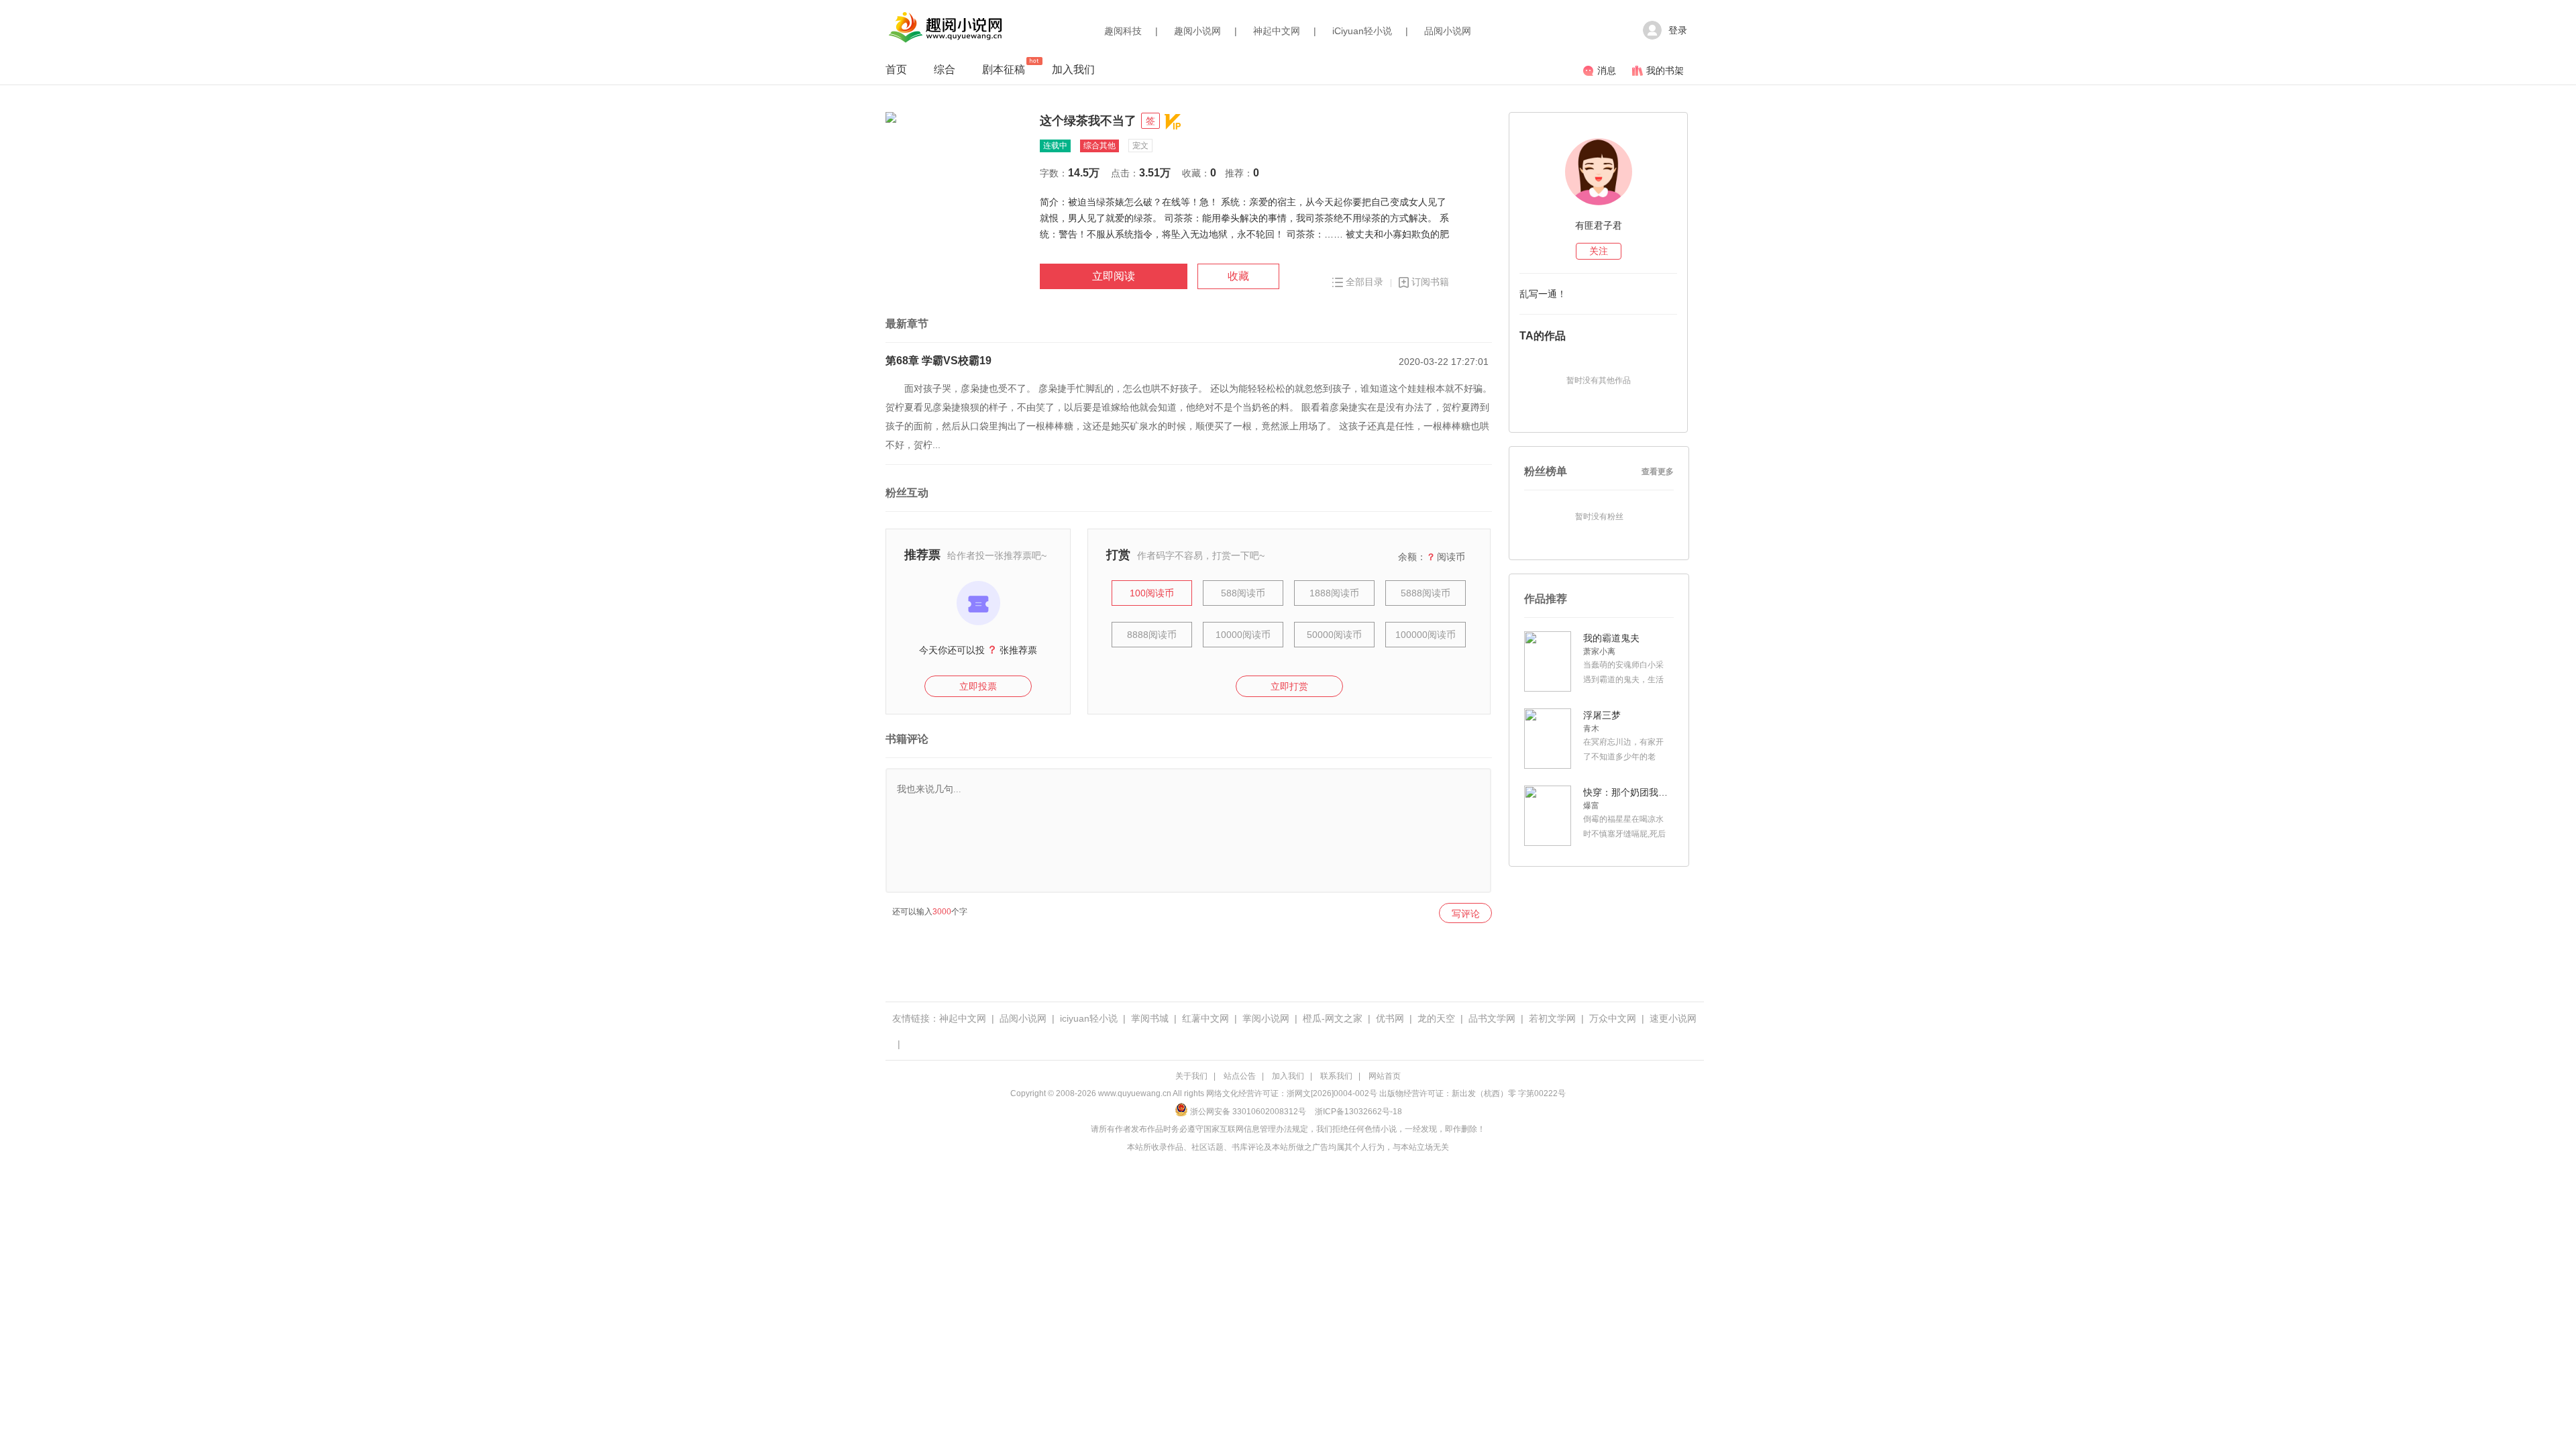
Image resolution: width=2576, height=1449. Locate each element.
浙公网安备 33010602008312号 (1248, 1112)
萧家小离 (1599, 651)
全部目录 (1364, 282)
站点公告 (1240, 1076)
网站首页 (1385, 1076)
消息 (1607, 70)
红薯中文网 (1205, 1018)
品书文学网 (1492, 1018)
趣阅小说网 (1197, 31)
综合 (945, 69)
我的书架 (1665, 70)
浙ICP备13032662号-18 (1358, 1112)
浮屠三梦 (1602, 715)
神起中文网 (1277, 31)
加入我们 (1073, 69)
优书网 (1390, 1018)
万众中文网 (1613, 1018)
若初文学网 (1552, 1018)
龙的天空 (1436, 1018)
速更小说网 (1673, 1018)
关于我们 (1191, 1076)
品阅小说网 (1448, 31)
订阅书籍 (1430, 282)
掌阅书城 (1150, 1018)
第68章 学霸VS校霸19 (938, 361)
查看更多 (1658, 472)
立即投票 (978, 686)
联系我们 (1336, 1076)
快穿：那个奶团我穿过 (1627, 792)
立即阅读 (1114, 276)
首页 (896, 69)
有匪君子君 (1599, 225)
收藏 (1238, 276)
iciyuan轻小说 (1089, 1018)
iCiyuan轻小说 (1362, 31)
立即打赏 (1289, 686)
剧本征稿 (1004, 69)
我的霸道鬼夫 (1611, 638)
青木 (1591, 729)
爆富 (1591, 806)
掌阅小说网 (1266, 1018)
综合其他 (1099, 146)
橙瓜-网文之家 (1333, 1018)
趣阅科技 (1123, 31)
